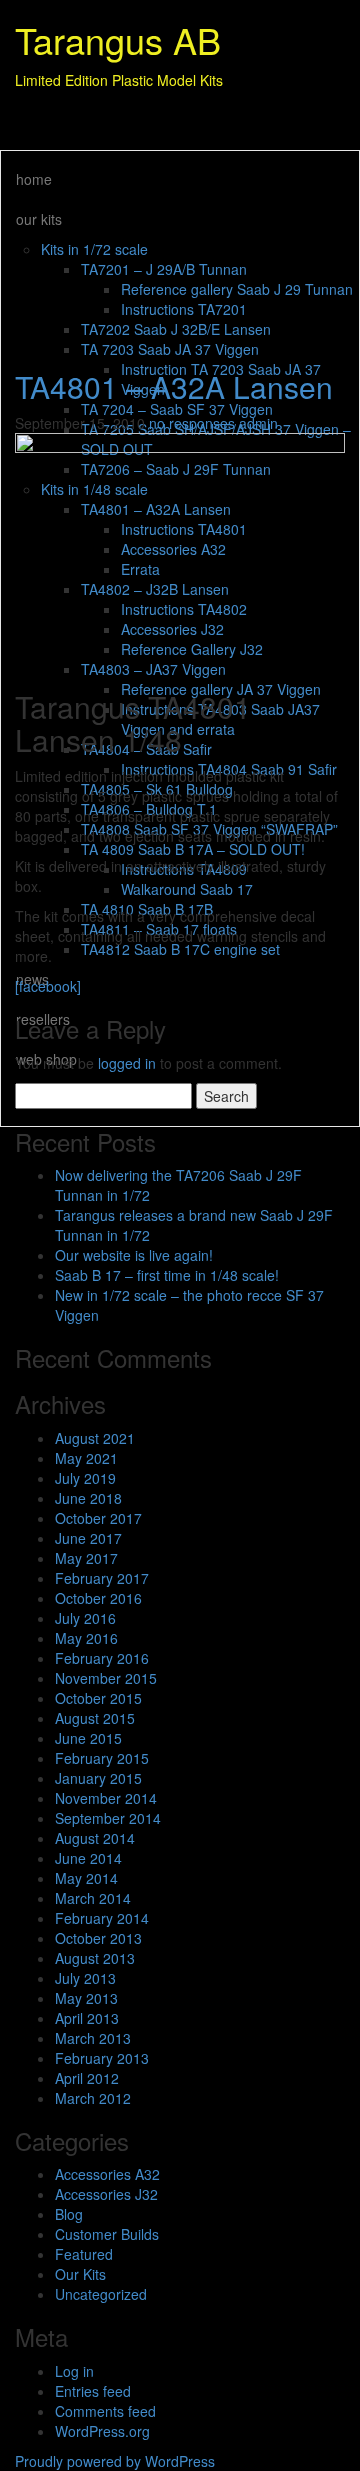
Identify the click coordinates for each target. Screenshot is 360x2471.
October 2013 (98, 1938)
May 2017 (86, 1558)
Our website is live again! (134, 1255)
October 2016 (98, 1598)
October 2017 (98, 1518)
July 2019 (85, 1478)
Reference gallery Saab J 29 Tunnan (237, 289)
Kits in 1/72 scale (94, 249)
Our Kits (80, 2274)
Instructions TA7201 (184, 309)
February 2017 (102, 1578)
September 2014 (108, 1818)
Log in (74, 2371)
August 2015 (95, 1718)
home (34, 179)
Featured (84, 2254)
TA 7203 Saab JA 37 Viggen (170, 349)
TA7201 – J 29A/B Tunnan (164, 269)
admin (258, 423)
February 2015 (102, 1758)
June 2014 (88, 1858)
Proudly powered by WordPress (115, 2461)
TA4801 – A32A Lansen (174, 386)
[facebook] (48, 986)
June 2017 (88, 1538)
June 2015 (88, 1738)
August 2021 (95, 1438)
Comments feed (105, 2411)
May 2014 (86, 1878)
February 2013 (102, 2058)
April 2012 (87, 2078)
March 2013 (93, 2038)
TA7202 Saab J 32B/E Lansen (176, 329)
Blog (69, 2214)
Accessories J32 (106, 2194)
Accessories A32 (107, 2174)
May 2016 (86, 1638)
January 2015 (98, 1778)
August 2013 (95, 1958)
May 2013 (86, 1998)
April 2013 (87, 2018)
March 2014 (93, 1898)
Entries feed (93, 2391)
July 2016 (85, 1618)
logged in (127, 1063)
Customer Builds (107, 2234)
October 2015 (98, 1698)
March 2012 (93, 2098)
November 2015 (106, 1678)
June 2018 (88, 1498)
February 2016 (102, 1658)
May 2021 (86, 1458)
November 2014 (106, 1798)
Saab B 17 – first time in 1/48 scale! (167, 1275)
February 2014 (102, 1918)
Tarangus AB (118, 39)
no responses (194, 423)
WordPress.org (102, 2431)
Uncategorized (101, 2294)
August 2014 (95, 1838)
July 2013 (85, 1978)
